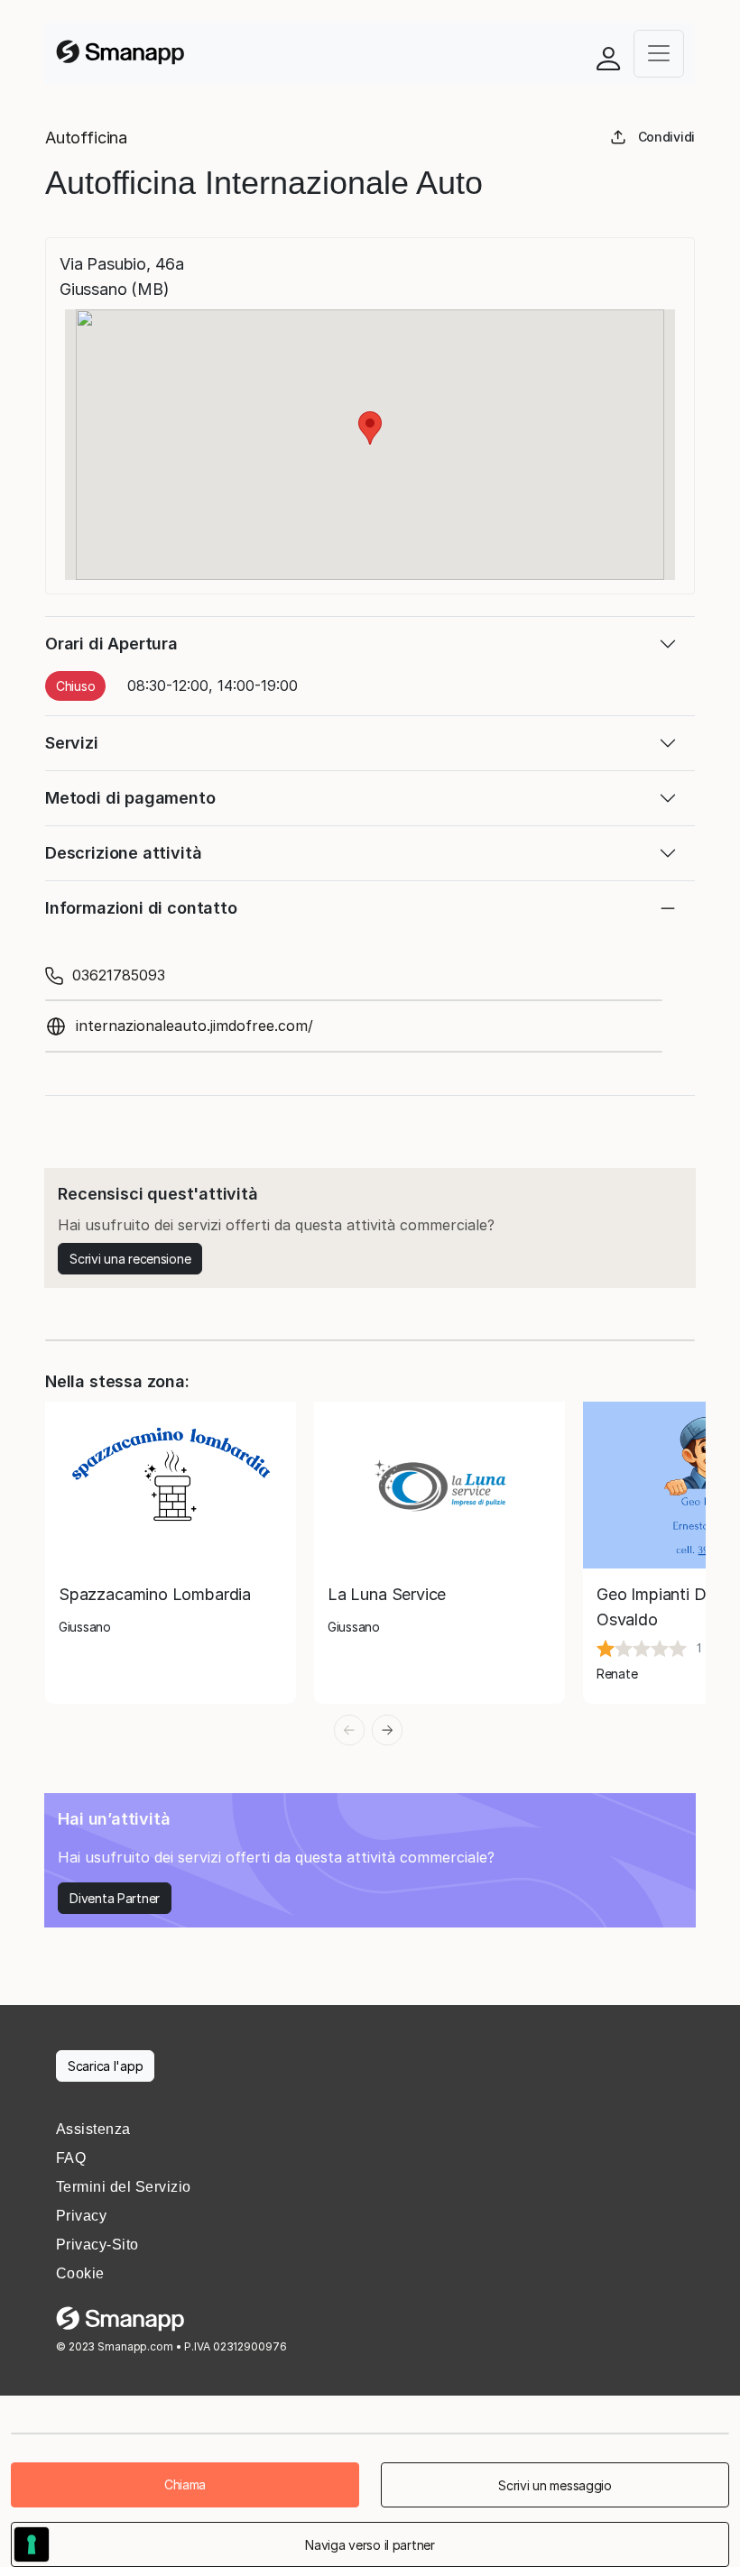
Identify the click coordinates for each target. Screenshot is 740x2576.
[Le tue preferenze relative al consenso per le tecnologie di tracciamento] (32, 2544)
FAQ (71, 2158)
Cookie (80, 2273)
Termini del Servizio (124, 2187)
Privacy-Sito (97, 2245)
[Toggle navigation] (659, 54)
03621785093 (119, 975)
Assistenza (93, 2129)
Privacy (81, 2216)
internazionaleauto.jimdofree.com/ (194, 1026)
